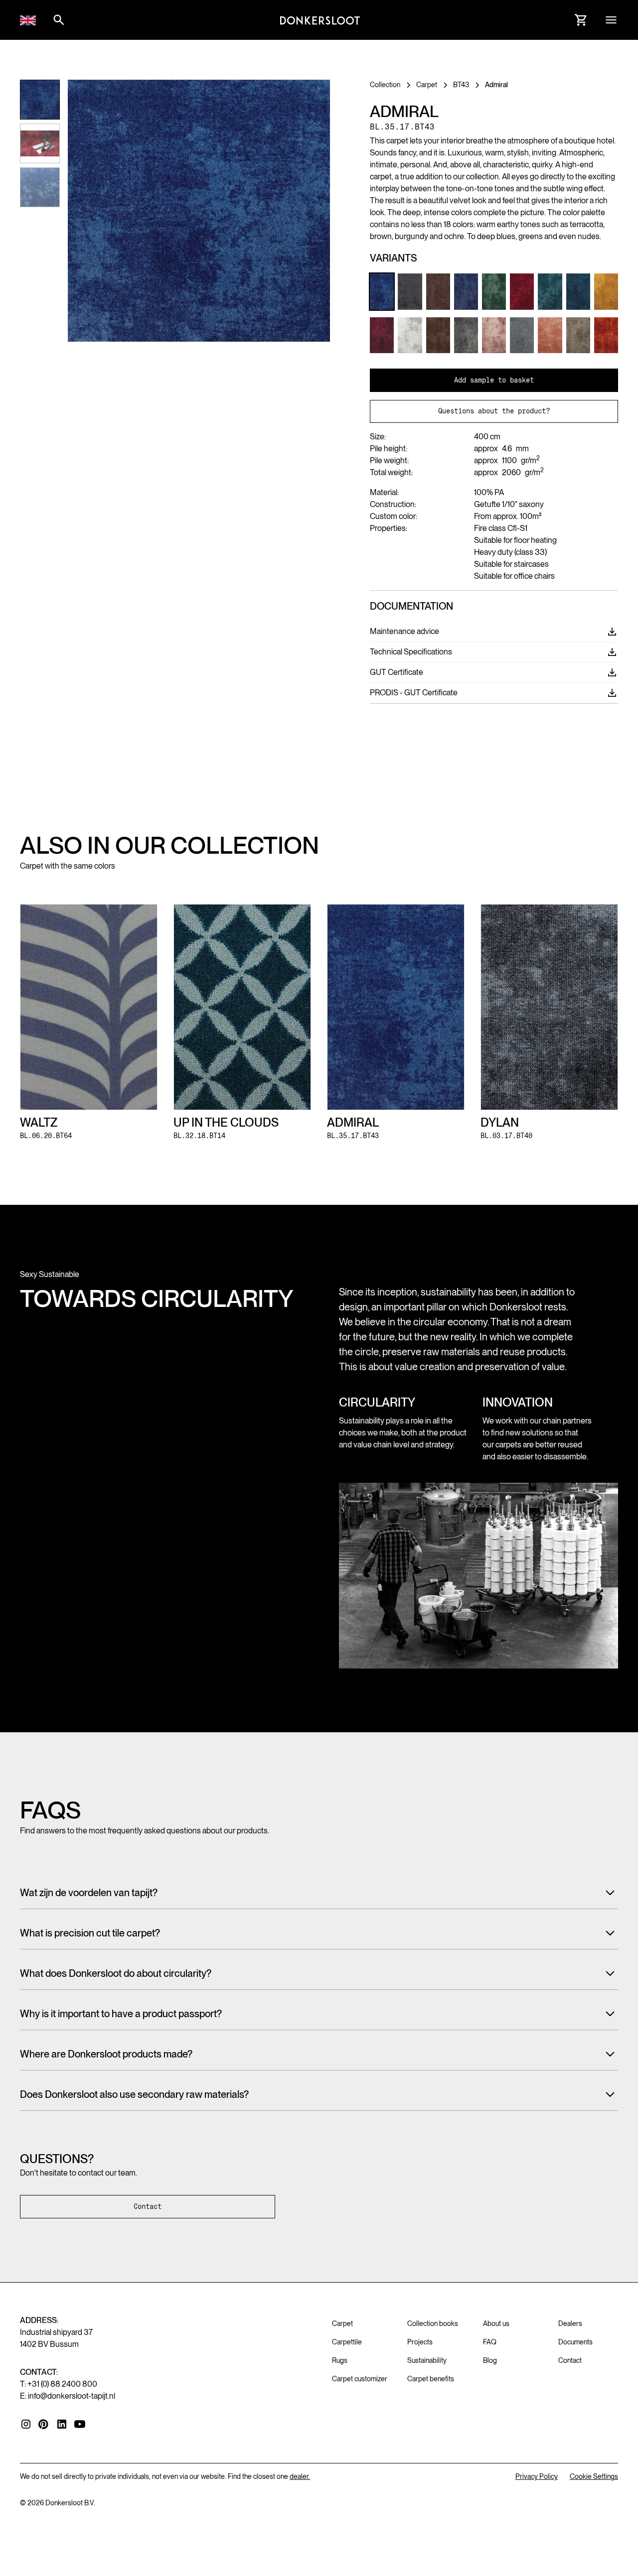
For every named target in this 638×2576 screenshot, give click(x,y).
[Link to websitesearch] (59, 20)
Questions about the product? (494, 411)
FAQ (490, 2342)
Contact (148, 2206)
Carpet (342, 2323)
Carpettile (347, 2342)
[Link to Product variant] (382, 291)
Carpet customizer (360, 2379)
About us (496, 2323)
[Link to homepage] (320, 20)
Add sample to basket (494, 380)
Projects (420, 2342)
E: (68, 2396)
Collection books (433, 2323)
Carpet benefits (431, 2379)
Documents (575, 2342)
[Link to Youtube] (80, 2424)
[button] (28, 20)
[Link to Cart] (581, 20)
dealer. (300, 2476)
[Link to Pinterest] (44, 2425)
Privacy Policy (537, 2476)
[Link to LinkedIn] (62, 2424)
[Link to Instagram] (26, 2424)
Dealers (570, 2323)
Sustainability (427, 2360)
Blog (490, 2360)
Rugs (340, 2360)
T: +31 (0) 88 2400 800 (59, 2384)
